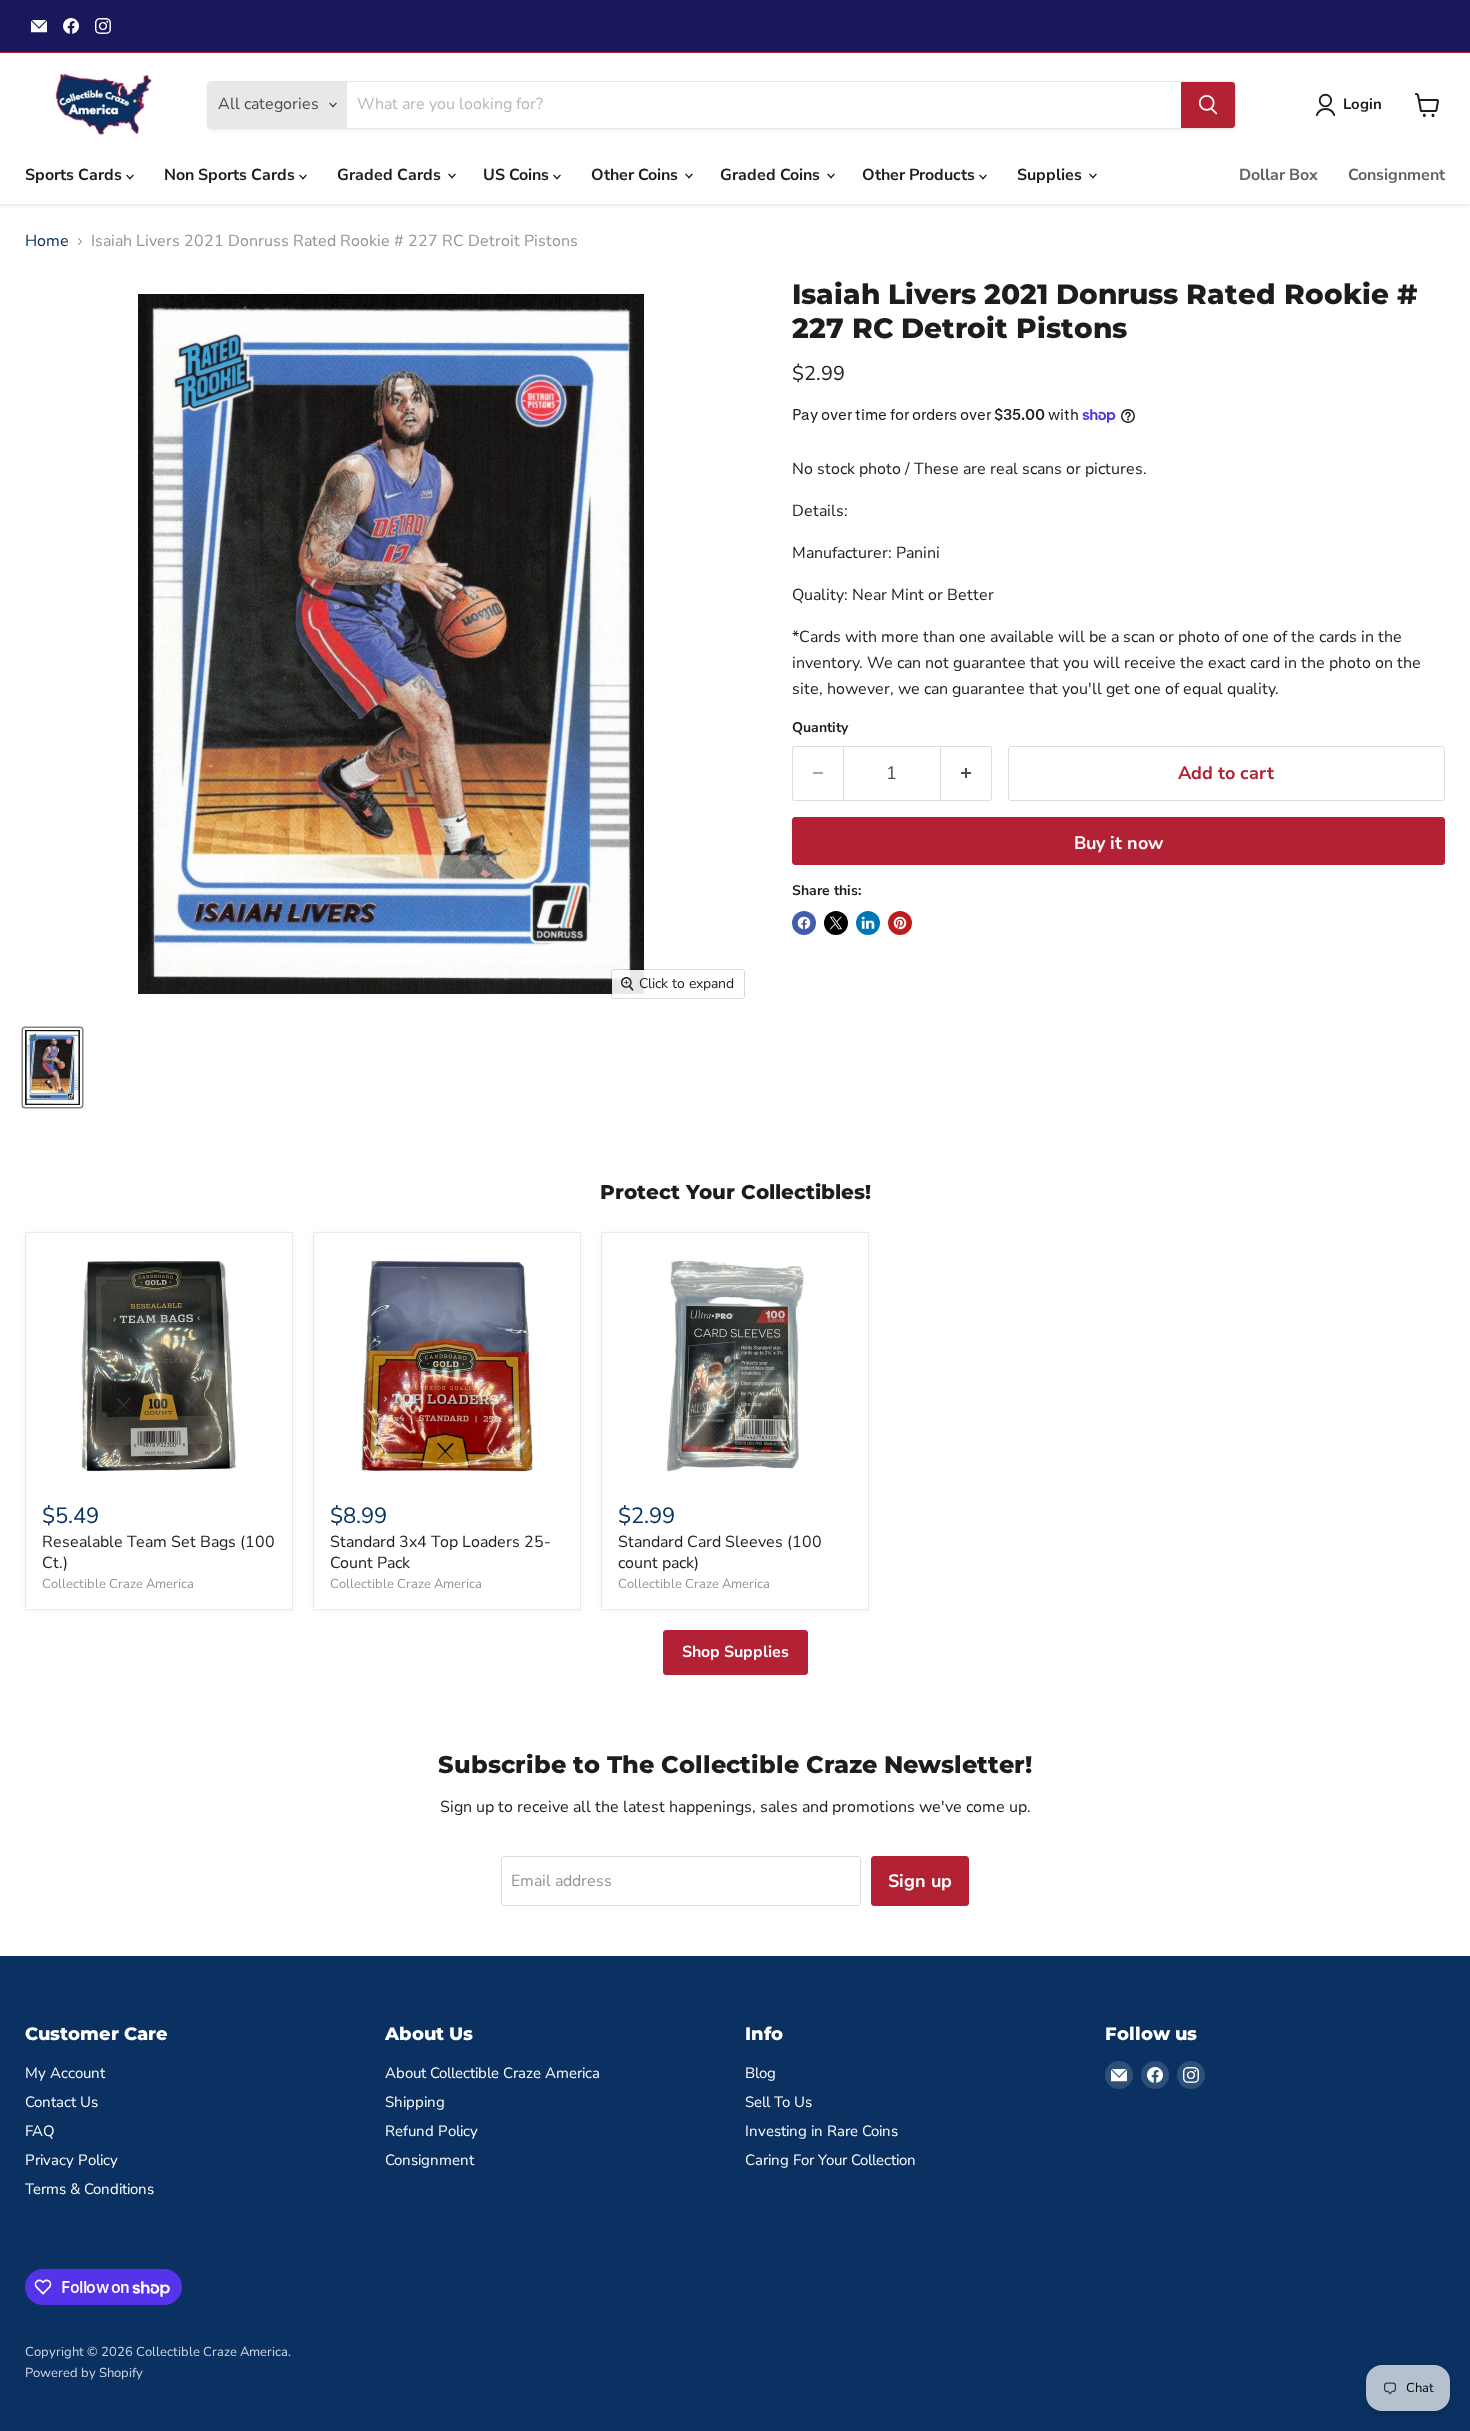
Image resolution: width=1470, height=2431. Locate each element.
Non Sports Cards (231, 175)
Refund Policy (431, 2131)
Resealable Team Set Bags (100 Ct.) (158, 1552)
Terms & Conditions (89, 2189)
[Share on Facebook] (804, 923)
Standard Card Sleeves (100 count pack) (720, 1552)
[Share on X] (836, 923)
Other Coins (636, 175)
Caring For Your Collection (830, 2160)
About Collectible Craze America (492, 2073)
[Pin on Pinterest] (900, 923)
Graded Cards (391, 175)
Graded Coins (772, 175)
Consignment (1396, 175)
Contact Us (61, 2102)
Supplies (1051, 175)
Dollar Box (1278, 175)
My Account (65, 2073)
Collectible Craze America (118, 1584)
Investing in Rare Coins (821, 2131)
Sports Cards (75, 175)
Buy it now (1118, 843)
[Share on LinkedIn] (868, 923)
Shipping (415, 2102)
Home (47, 241)
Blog (760, 2073)
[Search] (1208, 105)
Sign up (920, 1881)
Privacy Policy (71, 2160)
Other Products (920, 175)
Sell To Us (778, 2102)
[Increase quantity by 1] (966, 773)
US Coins (518, 175)
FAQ (40, 2131)
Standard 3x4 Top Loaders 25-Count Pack (440, 1552)
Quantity (820, 728)
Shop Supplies (735, 1652)
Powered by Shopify (84, 2373)
